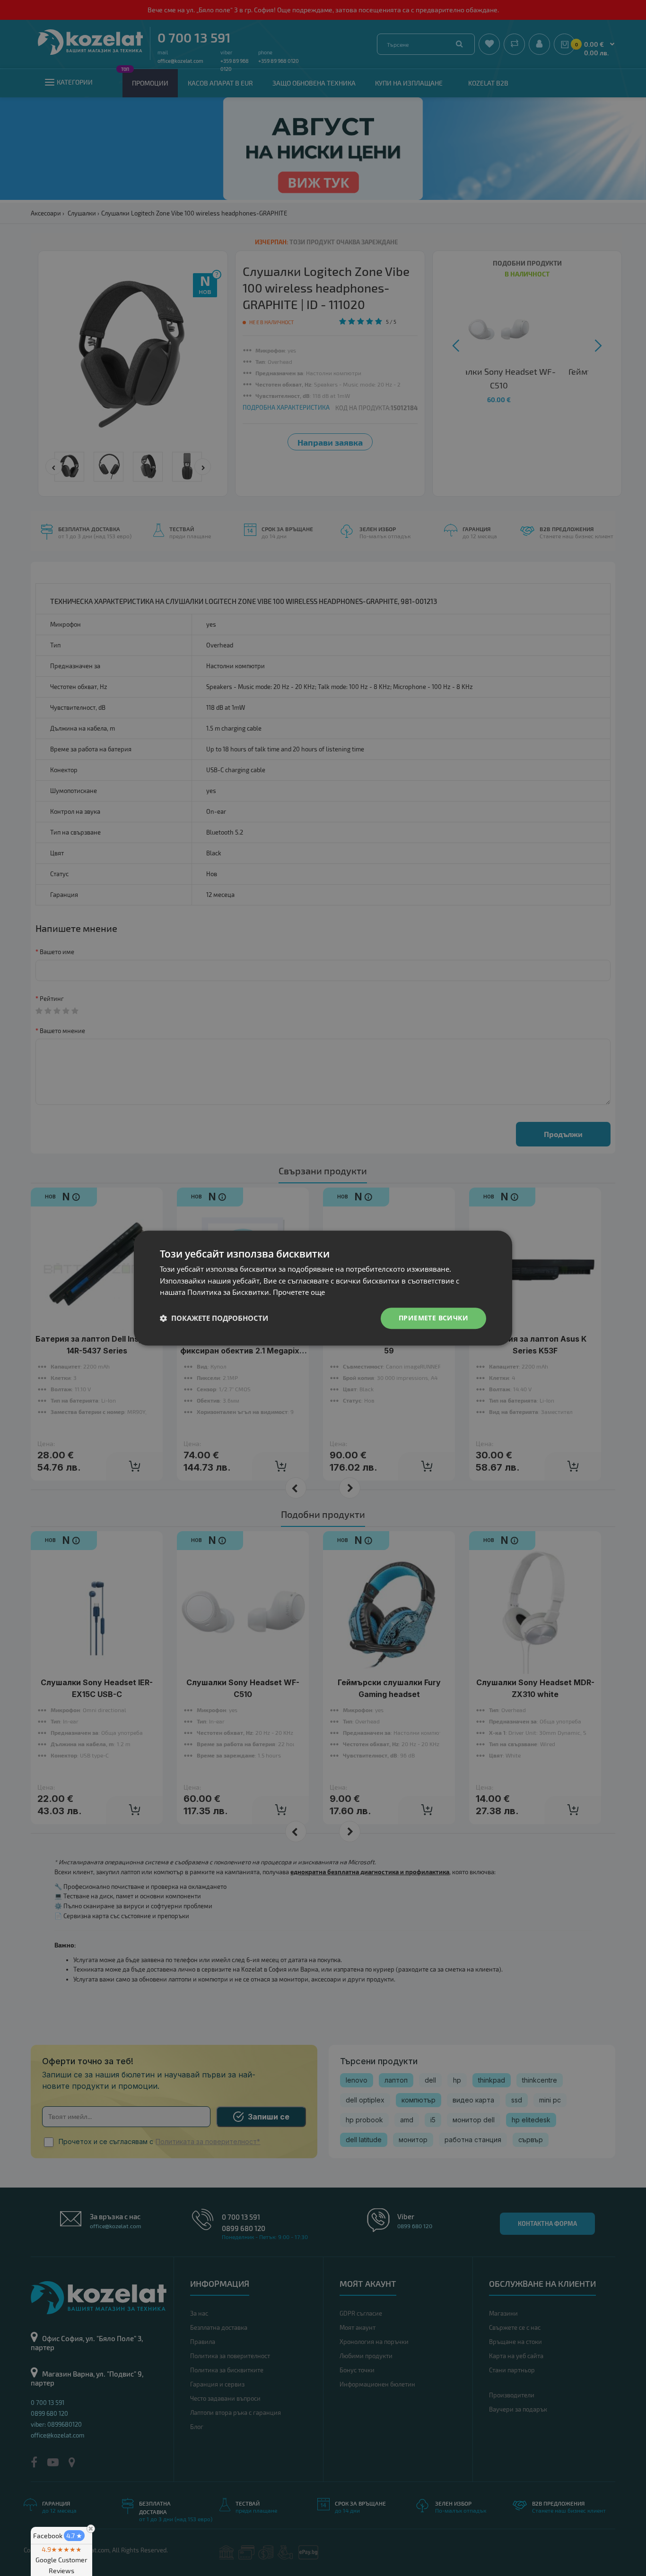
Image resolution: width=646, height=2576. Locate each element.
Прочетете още (299, 1292)
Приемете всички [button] (433, 1318)
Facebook (58, 2536)
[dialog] (323, 1288)
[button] (214, 1318)
